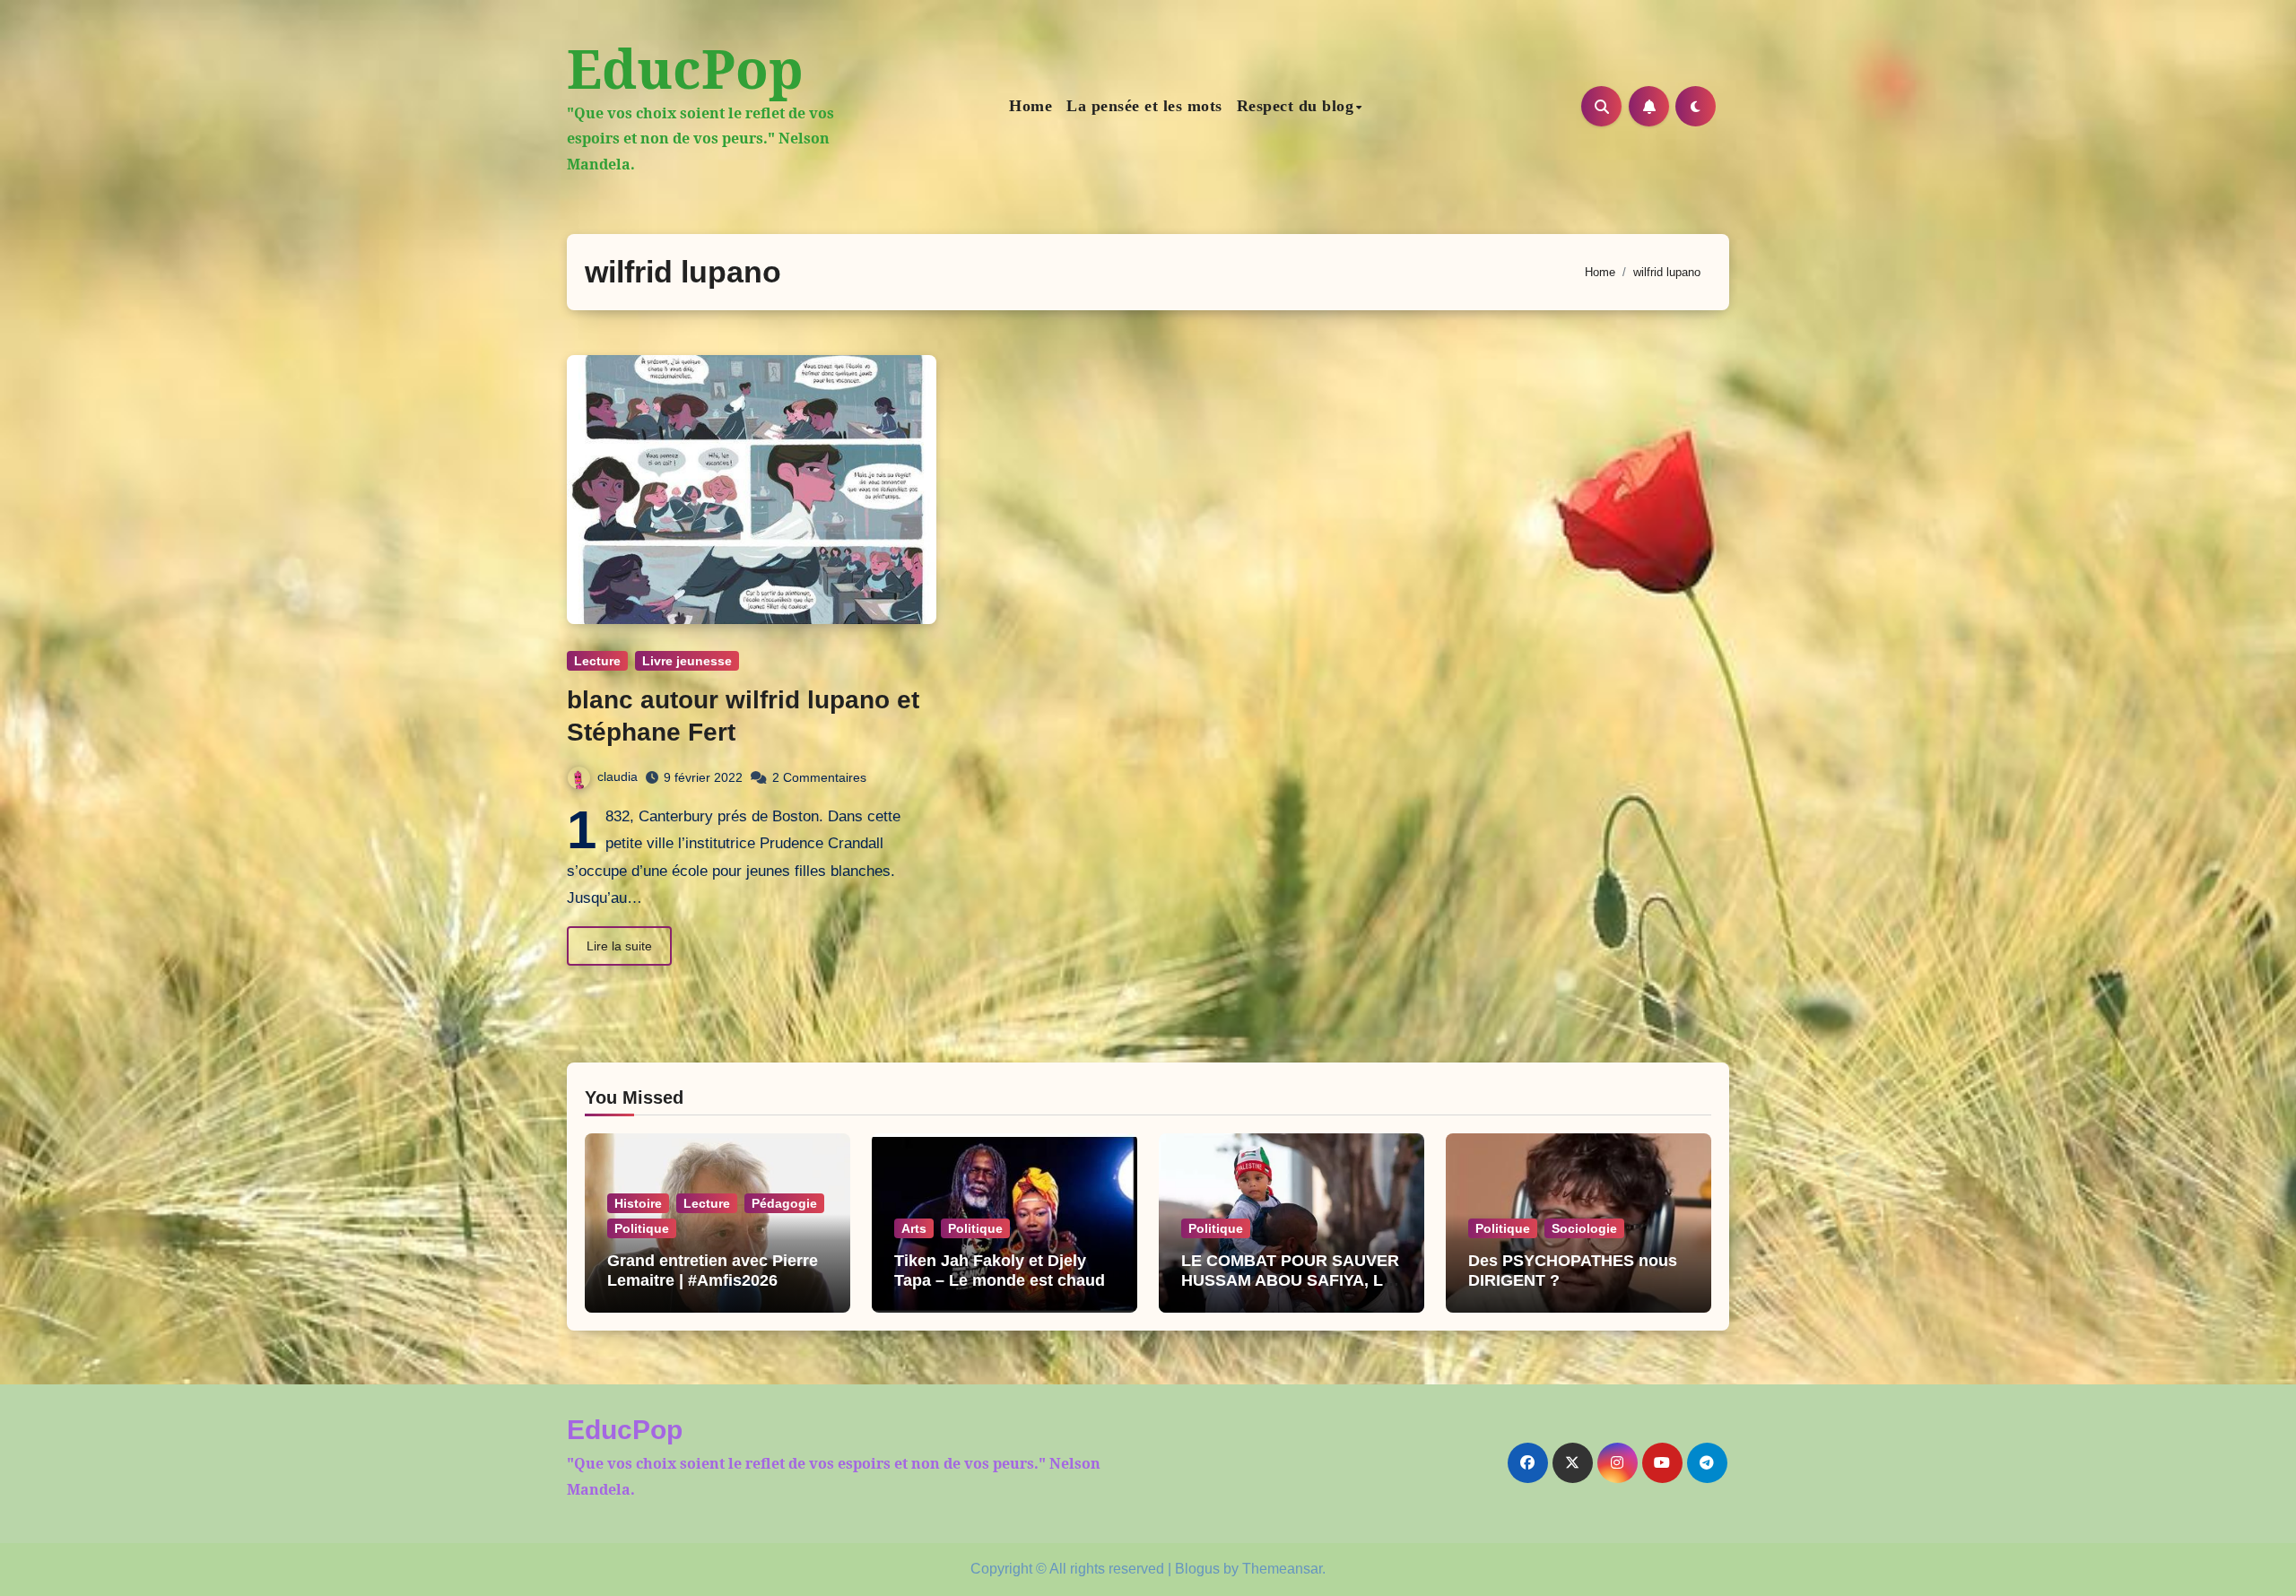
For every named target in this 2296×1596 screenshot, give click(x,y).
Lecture (597, 661)
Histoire (638, 1203)
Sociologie (1584, 1228)
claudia (617, 776)
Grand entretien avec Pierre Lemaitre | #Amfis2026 (713, 1271)
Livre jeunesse (687, 661)
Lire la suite (619, 946)
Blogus (1197, 1569)
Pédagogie (784, 1203)
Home (1031, 106)
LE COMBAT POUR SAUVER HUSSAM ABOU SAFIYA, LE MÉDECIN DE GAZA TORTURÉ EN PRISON (1290, 1290)
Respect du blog (1296, 106)
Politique (642, 1228)
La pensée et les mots (1144, 106)
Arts (914, 1228)
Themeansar (1282, 1569)
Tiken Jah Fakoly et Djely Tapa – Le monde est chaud (1000, 1271)
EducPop (685, 68)
